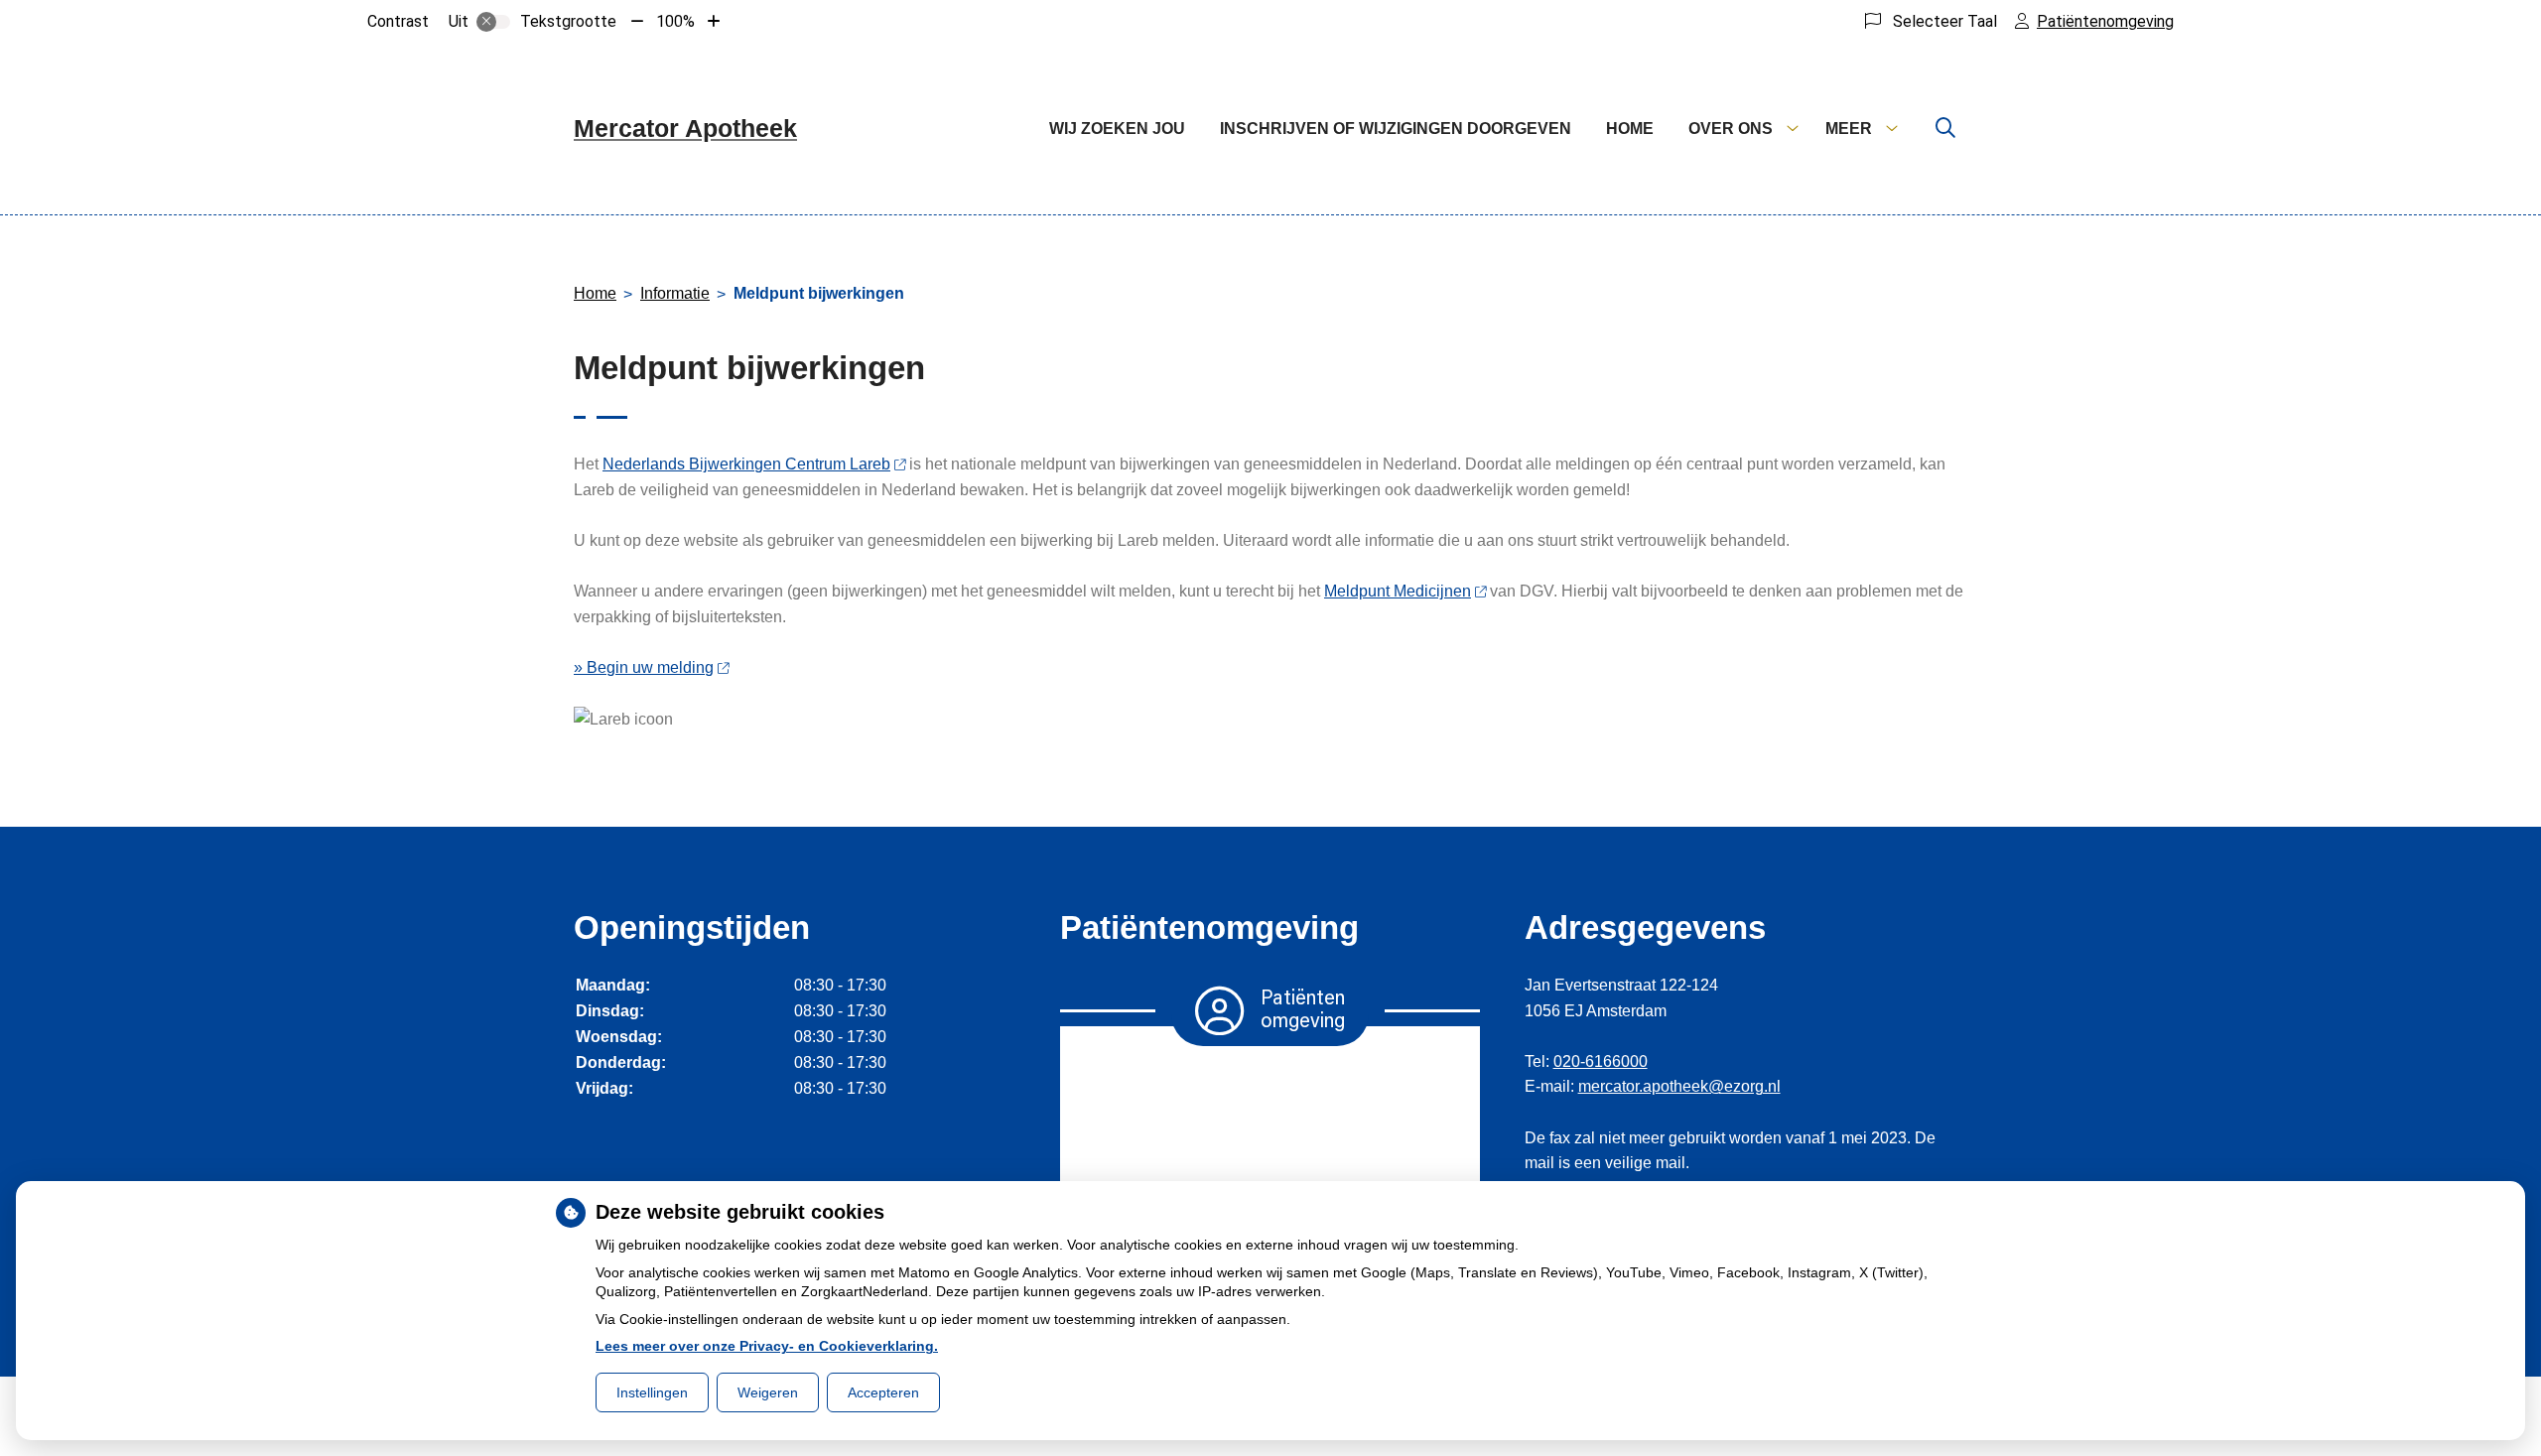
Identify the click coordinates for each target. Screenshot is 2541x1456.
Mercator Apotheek (685, 128)
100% (675, 21)
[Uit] (493, 22)
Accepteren (883, 1392)
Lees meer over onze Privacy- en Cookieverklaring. (767, 1346)
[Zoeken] (1945, 129)
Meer (1849, 129)
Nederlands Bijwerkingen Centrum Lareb (746, 464)
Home (1630, 129)
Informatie (675, 293)
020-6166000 (1601, 1061)
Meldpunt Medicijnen (1398, 591)
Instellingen (652, 1392)
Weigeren (768, 1392)
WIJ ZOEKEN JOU (1117, 129)
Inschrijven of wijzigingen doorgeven (1396, 129)
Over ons (1731, 129)
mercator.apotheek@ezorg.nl (1679, 1086)
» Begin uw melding (644, 667)
